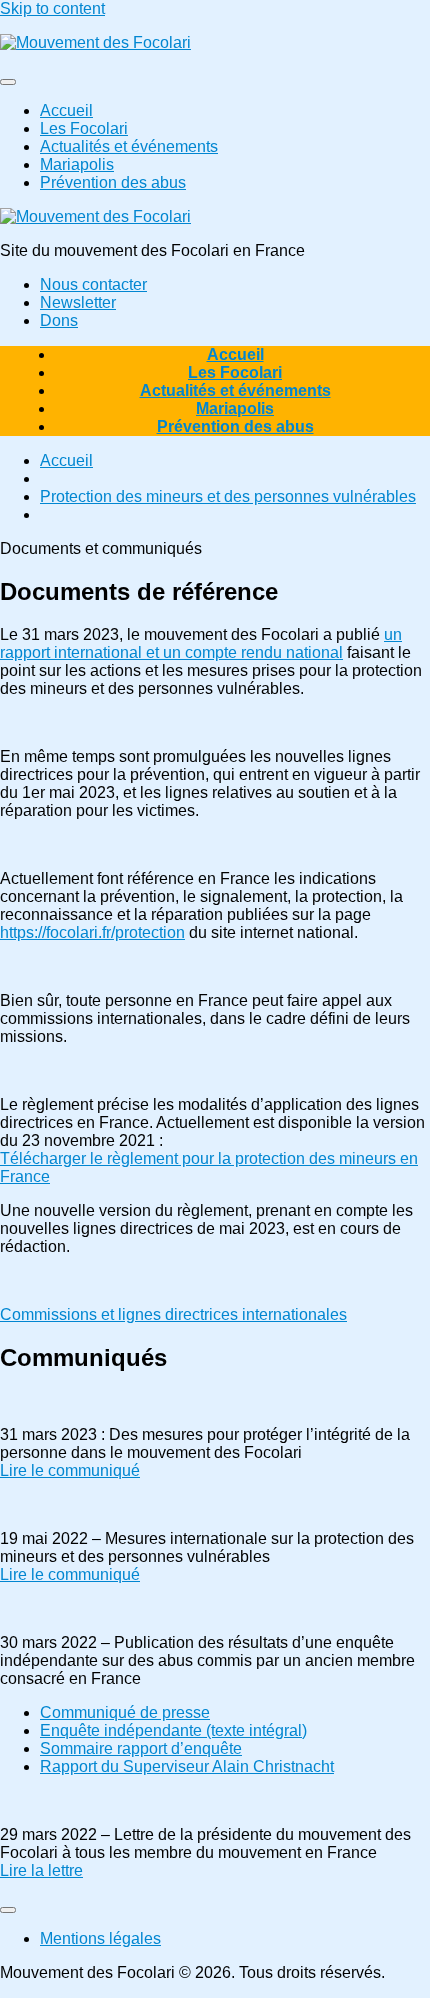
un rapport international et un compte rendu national (201, 643)
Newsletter (78, 302)
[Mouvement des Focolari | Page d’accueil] (95, 42)
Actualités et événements (129, 146)
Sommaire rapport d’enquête (141, 1748)
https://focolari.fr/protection (92, 932)
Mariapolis (77, 164)
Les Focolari (84, 128)
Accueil (66, 110)
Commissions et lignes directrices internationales (173, 1314)
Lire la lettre (41, 1870)
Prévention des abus (113, 182)
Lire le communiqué (70, 1470)
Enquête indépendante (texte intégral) (173, 1730)
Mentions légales (100, 1938)
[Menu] (8, 82)
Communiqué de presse (125, 1712)
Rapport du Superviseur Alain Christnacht (187, 1766)
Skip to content (52, 8)
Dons (59, 320)
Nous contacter (93, 284)
